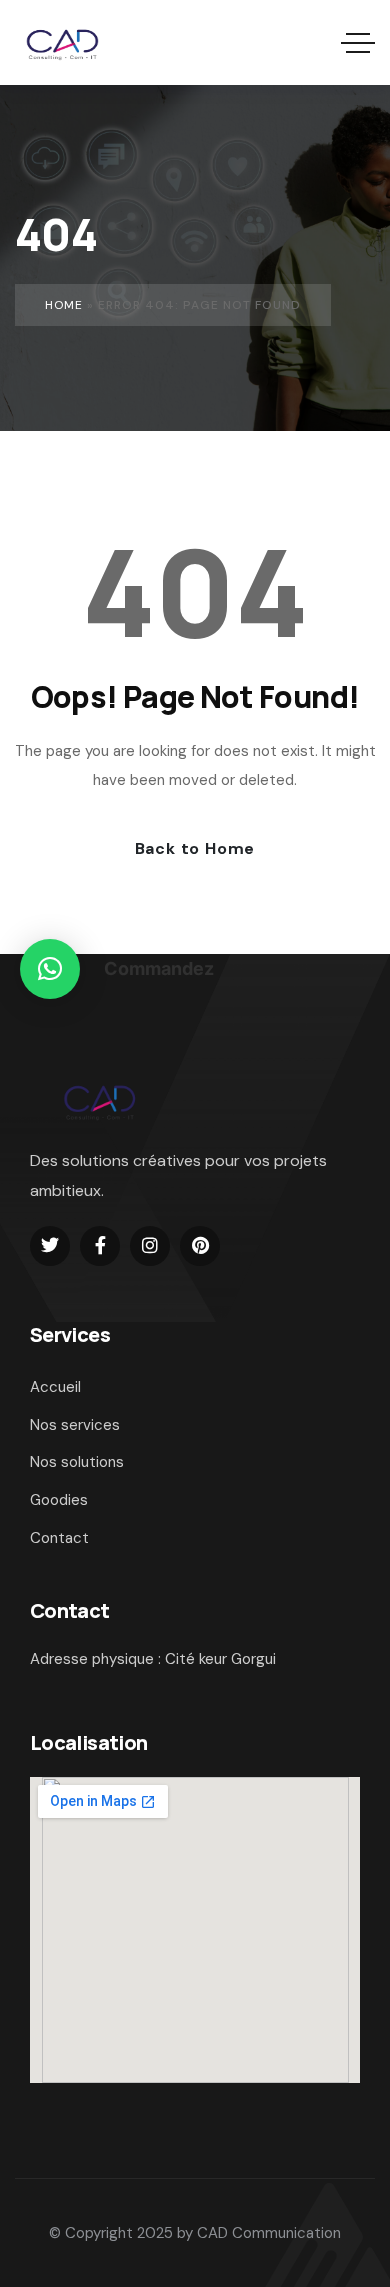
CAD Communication (269, 2233)
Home (64, 305)
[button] (50, 969)
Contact (59, 1538)
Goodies (59, 1500)
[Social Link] (50, 1246)
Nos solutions (77, 1462)
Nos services (75, 1425)
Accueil (55, 1387)
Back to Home (195, 848)
